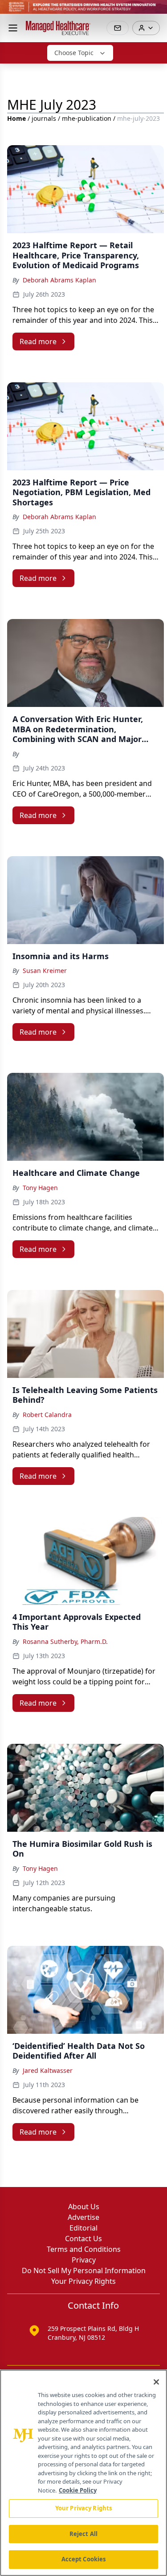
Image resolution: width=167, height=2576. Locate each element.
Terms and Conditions (84, 2249)
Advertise (83, 2217)
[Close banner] (155, 12)
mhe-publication (87, 118)
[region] (83, 2473)
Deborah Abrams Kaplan (59, 280)
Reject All (83, 2534)
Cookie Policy (78, 2490)
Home (16, 118)
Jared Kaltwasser (48, 2070)
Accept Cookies (84, 2559)
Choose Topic (74, 53)
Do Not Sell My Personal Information (84, 2270)
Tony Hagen (40, 1188)
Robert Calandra (47, 1415)
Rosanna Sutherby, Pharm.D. (65, 1641)
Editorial (83, 2228)
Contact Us (83, 2239)
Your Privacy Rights (83, 2281)
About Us (84, 2207)
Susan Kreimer (45, 970)
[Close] (156, 2382)
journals (44, 118)
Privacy (84, 2260)
